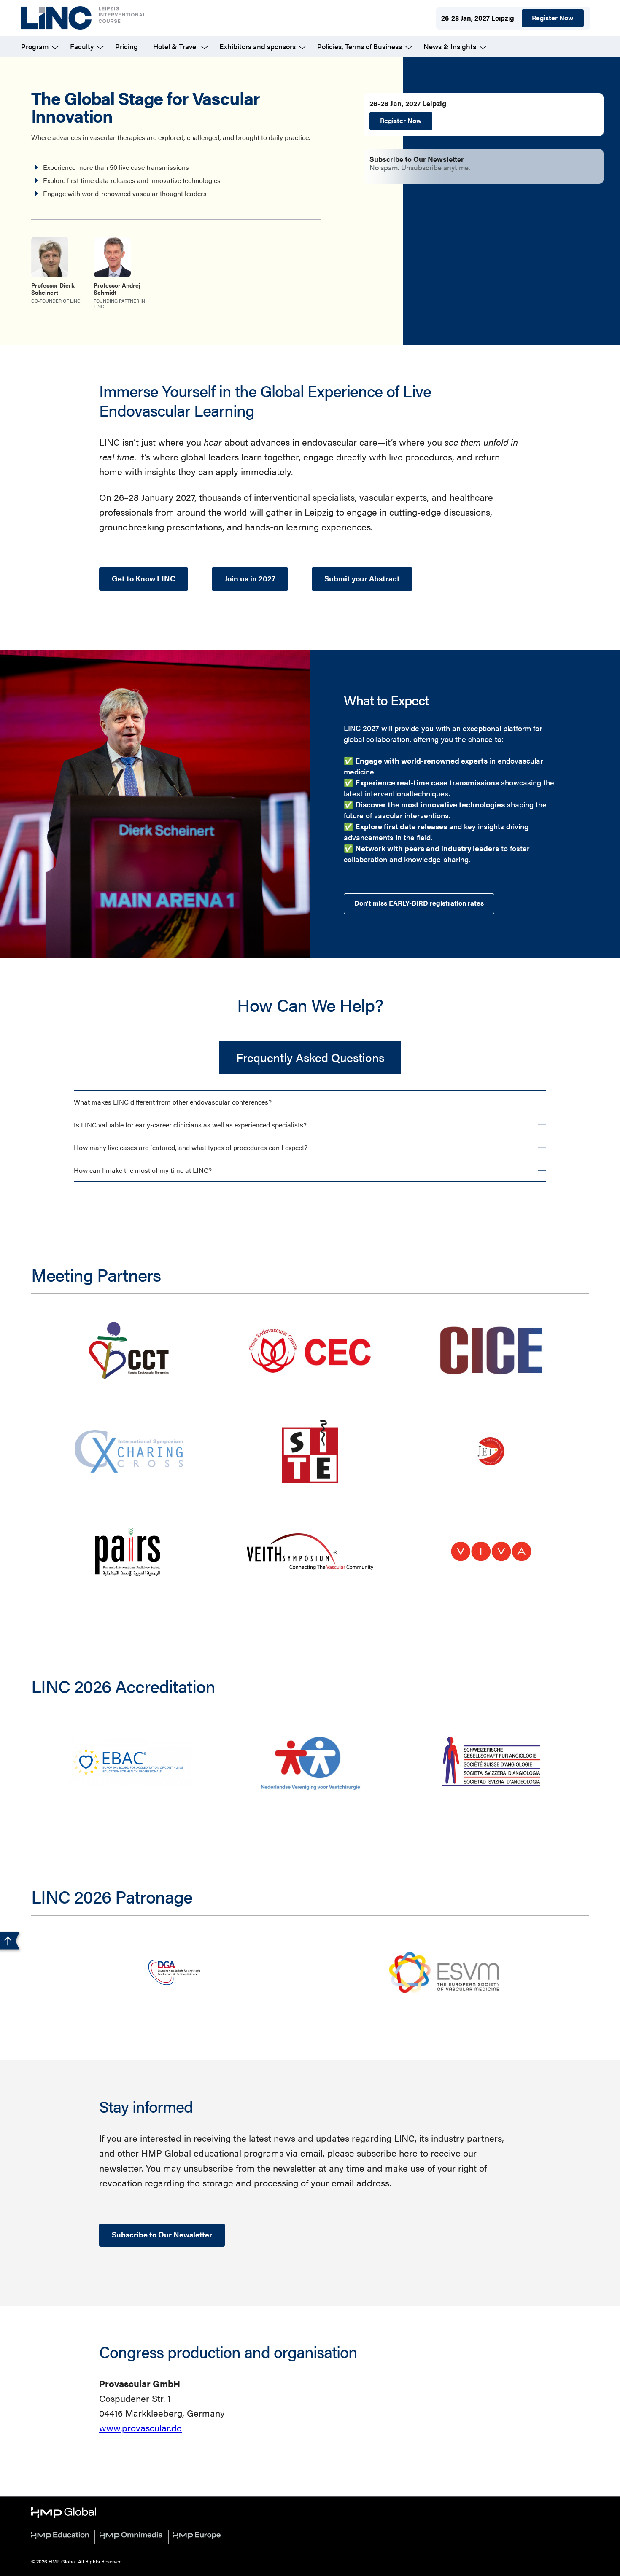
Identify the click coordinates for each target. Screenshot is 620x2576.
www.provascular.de (140, 2427)
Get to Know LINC (144, 578)
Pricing (127, 46)
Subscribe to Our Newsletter (162, 2234)
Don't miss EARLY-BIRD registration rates (419, 903)
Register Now (553, 17)
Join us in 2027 (250, 578)
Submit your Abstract (362, 578)
